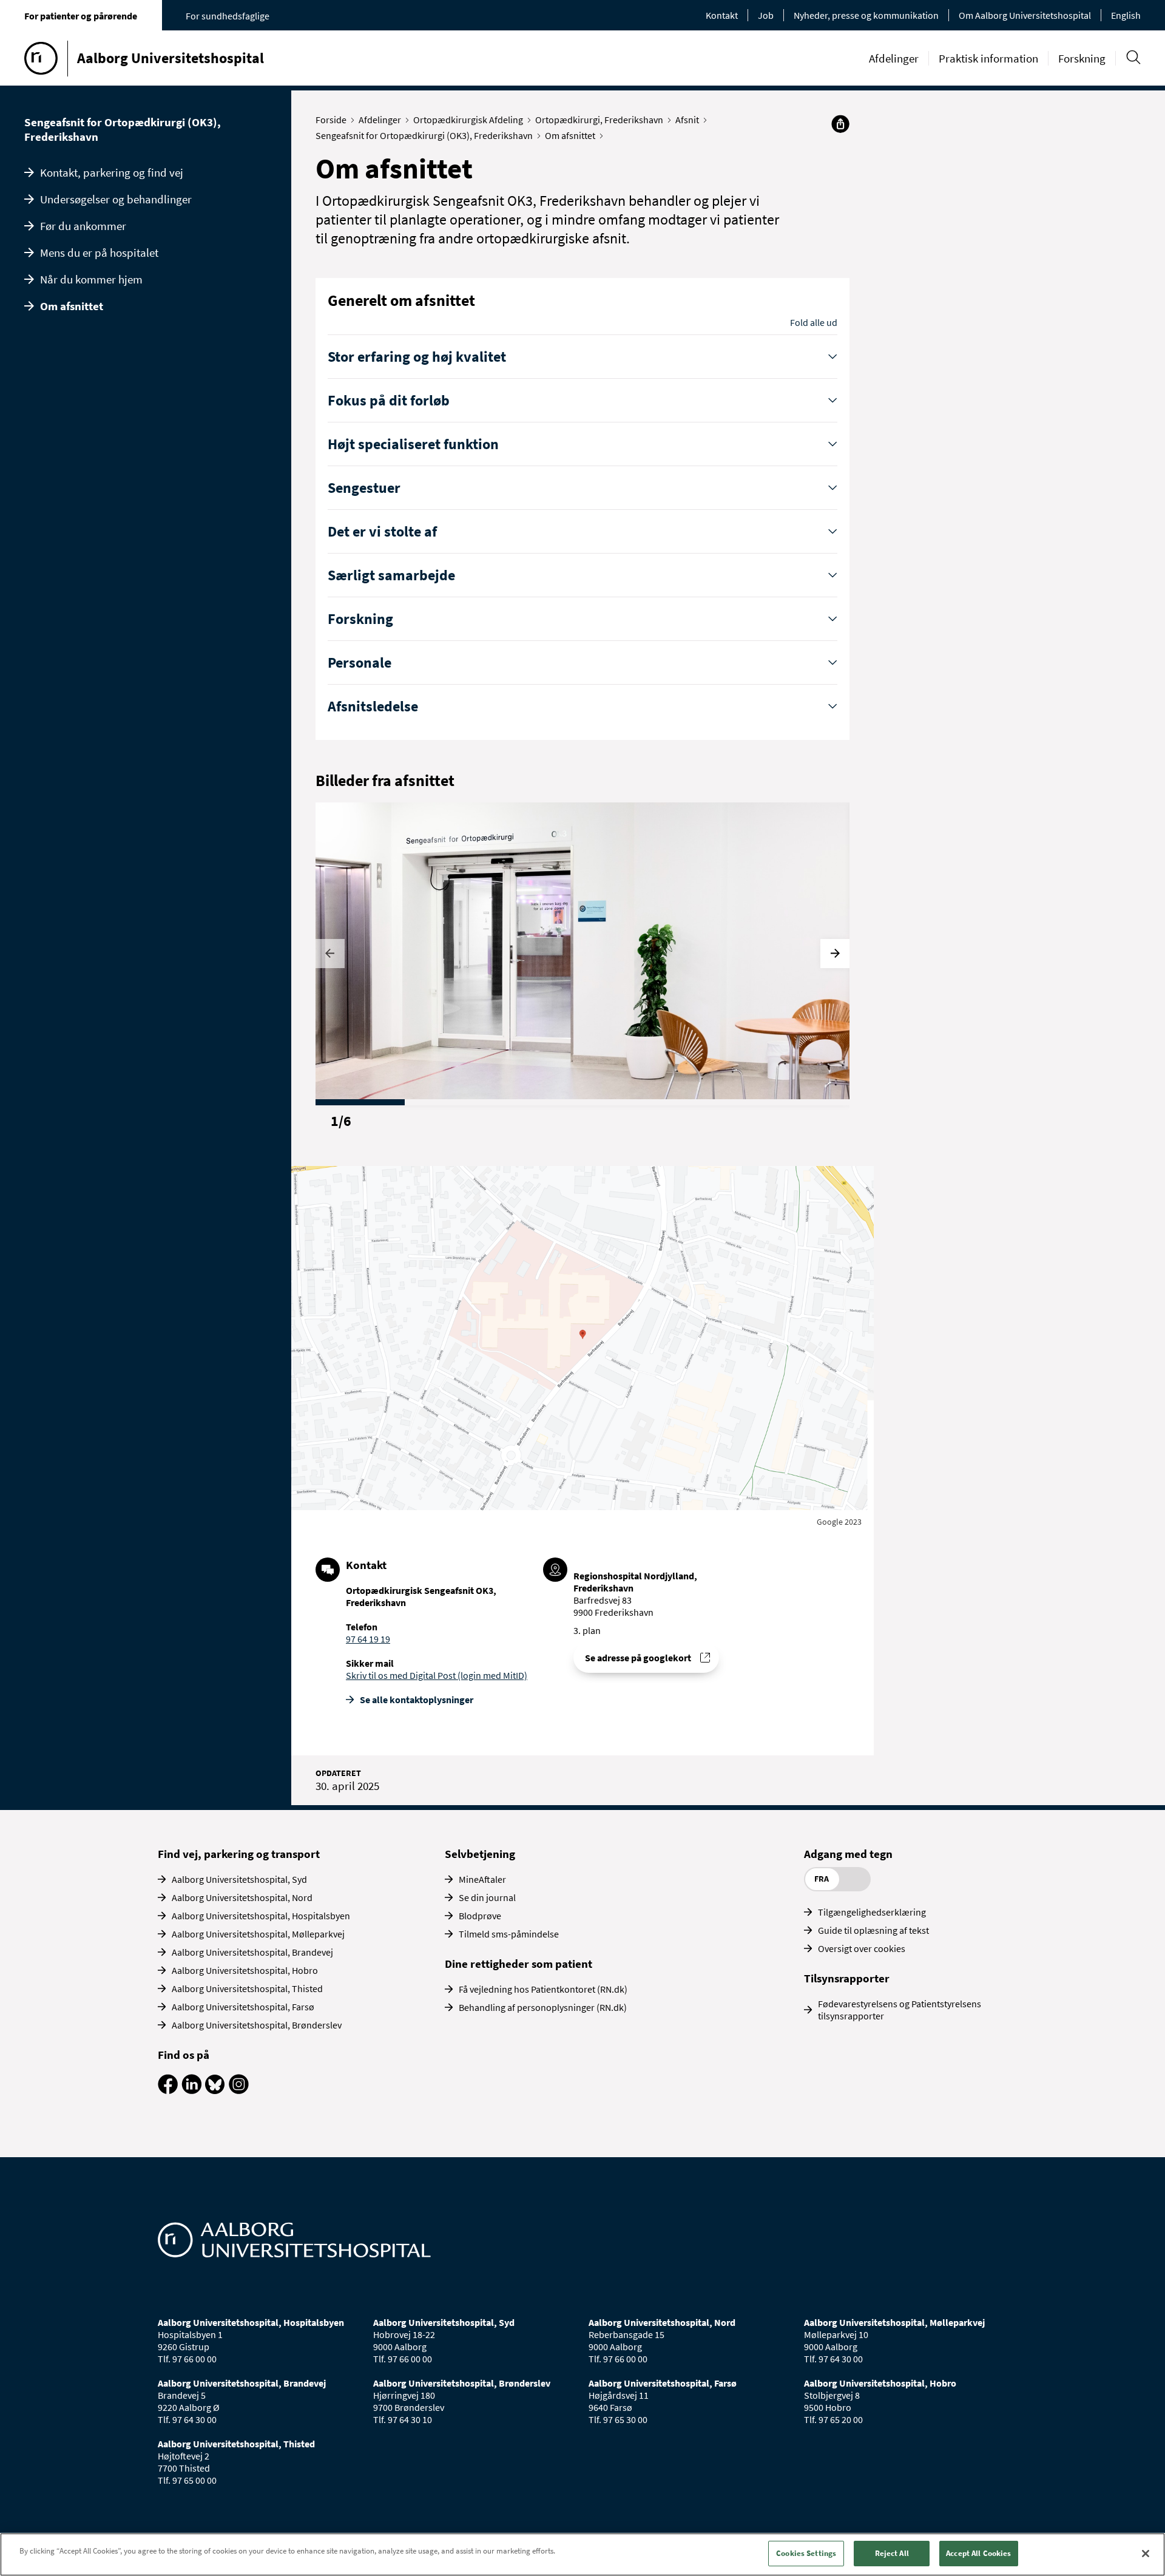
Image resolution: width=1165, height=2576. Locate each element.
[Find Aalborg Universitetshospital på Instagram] (239, 2090)
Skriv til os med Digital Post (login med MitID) (437, 1675)
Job (766, 15)
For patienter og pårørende (81, 16)
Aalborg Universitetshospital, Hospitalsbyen (261, 1916)
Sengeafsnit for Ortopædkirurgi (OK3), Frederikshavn (123, 129)
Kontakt (722, 15)
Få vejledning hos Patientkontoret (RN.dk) (543, 1989)
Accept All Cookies (978, 2553)
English (1126, 15)
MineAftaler (482, 1879)
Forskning (1082, 58)
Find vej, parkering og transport (239, 1854)
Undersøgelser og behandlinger (116, 199)
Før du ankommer (83, 226)
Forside (331, 120)
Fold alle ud (814, 322)
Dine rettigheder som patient (518, 1964)
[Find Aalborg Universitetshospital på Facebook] (168, 2090)
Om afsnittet (72, 306)
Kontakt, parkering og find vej (112, 172)
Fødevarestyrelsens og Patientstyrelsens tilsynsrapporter (900, 2010)
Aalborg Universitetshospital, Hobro (245, 1970)
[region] (582, 2554)
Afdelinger (894, 58)
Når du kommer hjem (91, 279)
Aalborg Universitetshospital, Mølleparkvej (258, 1934)
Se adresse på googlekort (638, 1658)
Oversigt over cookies (862, 1948)
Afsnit (687, 120)
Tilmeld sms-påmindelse (509, 1934)
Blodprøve (480, 1916)
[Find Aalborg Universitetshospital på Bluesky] (215, 2090)
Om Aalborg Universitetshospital (1025, 15)
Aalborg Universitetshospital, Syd (239, 1879)
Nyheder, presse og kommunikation (866, 15)
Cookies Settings (806, 2553)
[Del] (840, 124)
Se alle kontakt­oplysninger (417, 1700)
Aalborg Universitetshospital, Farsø (243, 2007)
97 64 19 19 (368, 1639)
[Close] (1146, 2554)
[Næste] (835, 954)
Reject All (892, 2553)
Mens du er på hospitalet (99, 253)
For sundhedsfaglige (228, 16)
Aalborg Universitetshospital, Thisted (247, 1988)
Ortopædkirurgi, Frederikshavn (599, 120)
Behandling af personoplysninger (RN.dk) (543, 2007)
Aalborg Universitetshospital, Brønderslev (257, 2025)
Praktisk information (988, 58)
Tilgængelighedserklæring (872, 1912)
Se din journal (487, 1897)
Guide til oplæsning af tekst (873, 1930)
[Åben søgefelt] (1133, 57)
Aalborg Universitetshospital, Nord (242, 1897)
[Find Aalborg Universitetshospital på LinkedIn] (191, 2090)
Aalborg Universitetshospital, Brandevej (252, 1952)
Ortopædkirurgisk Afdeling (468, 120)
